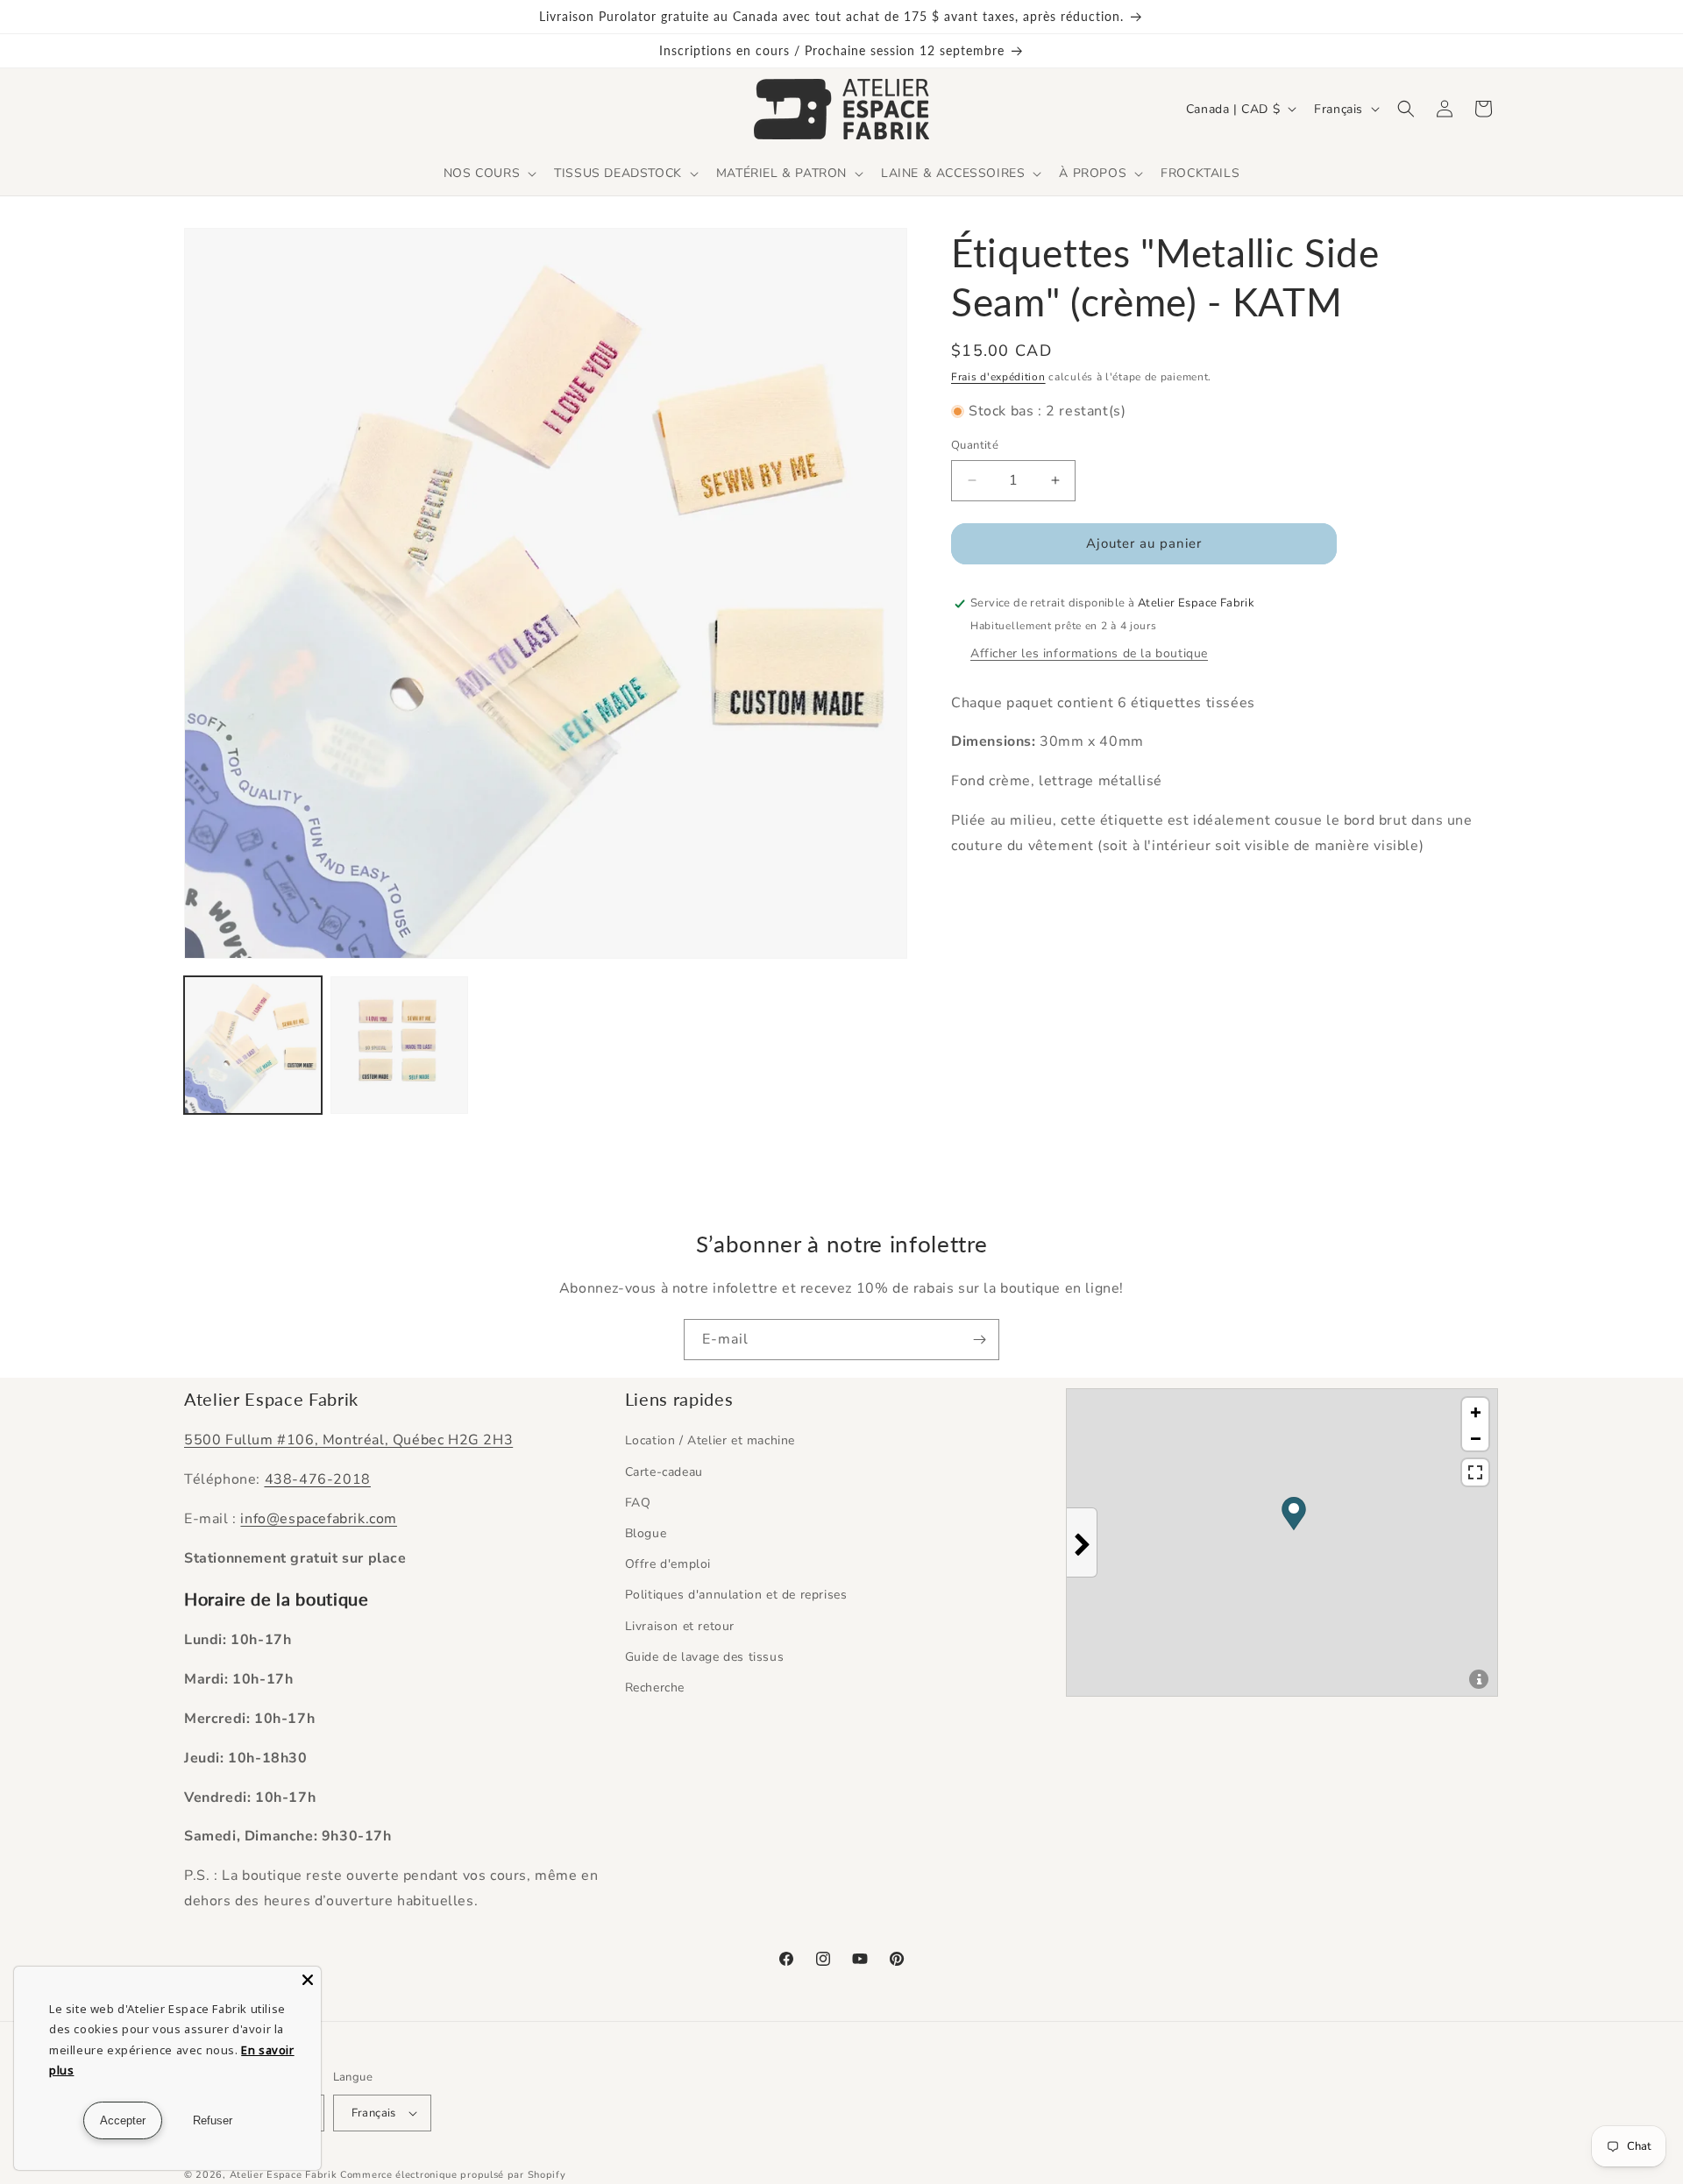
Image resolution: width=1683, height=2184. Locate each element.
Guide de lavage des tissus (705, 1657)
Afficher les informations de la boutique (1089, 653)
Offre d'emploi (668, 1564)
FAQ (638, 1503)
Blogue (646, 1533)
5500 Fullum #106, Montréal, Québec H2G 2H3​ (348, 1440)
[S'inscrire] (979, 1340)
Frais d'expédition (998, 377)
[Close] (308, 1980)
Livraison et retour (680, 1626)
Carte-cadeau (664, 1472)
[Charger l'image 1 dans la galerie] (253, 1045)
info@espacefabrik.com (319, 1519)
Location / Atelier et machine (710, 1440)
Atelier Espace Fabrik (285, 2175)
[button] (488, 174)
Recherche (655, 1688)
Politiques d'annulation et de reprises (736, 1595)
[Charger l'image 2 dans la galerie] (399, 1045)
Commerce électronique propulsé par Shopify (453, 2175)
